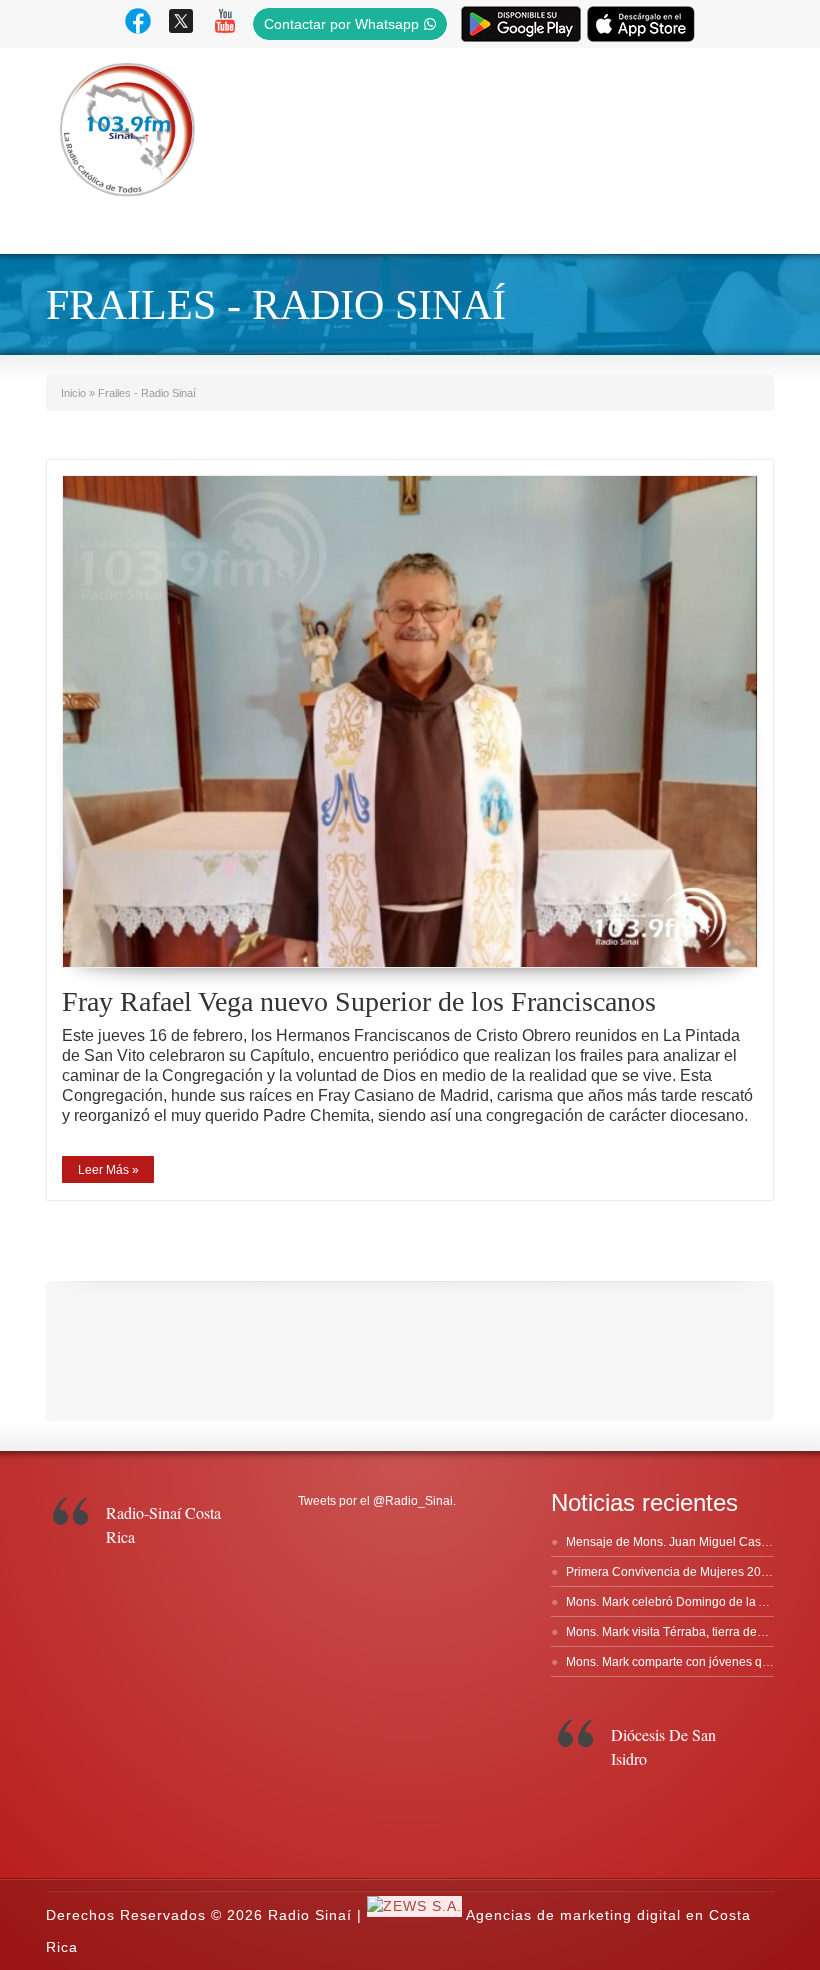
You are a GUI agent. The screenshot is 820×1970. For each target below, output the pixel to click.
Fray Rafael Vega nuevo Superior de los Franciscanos (359, 1001)
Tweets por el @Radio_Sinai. (377, 1501)
